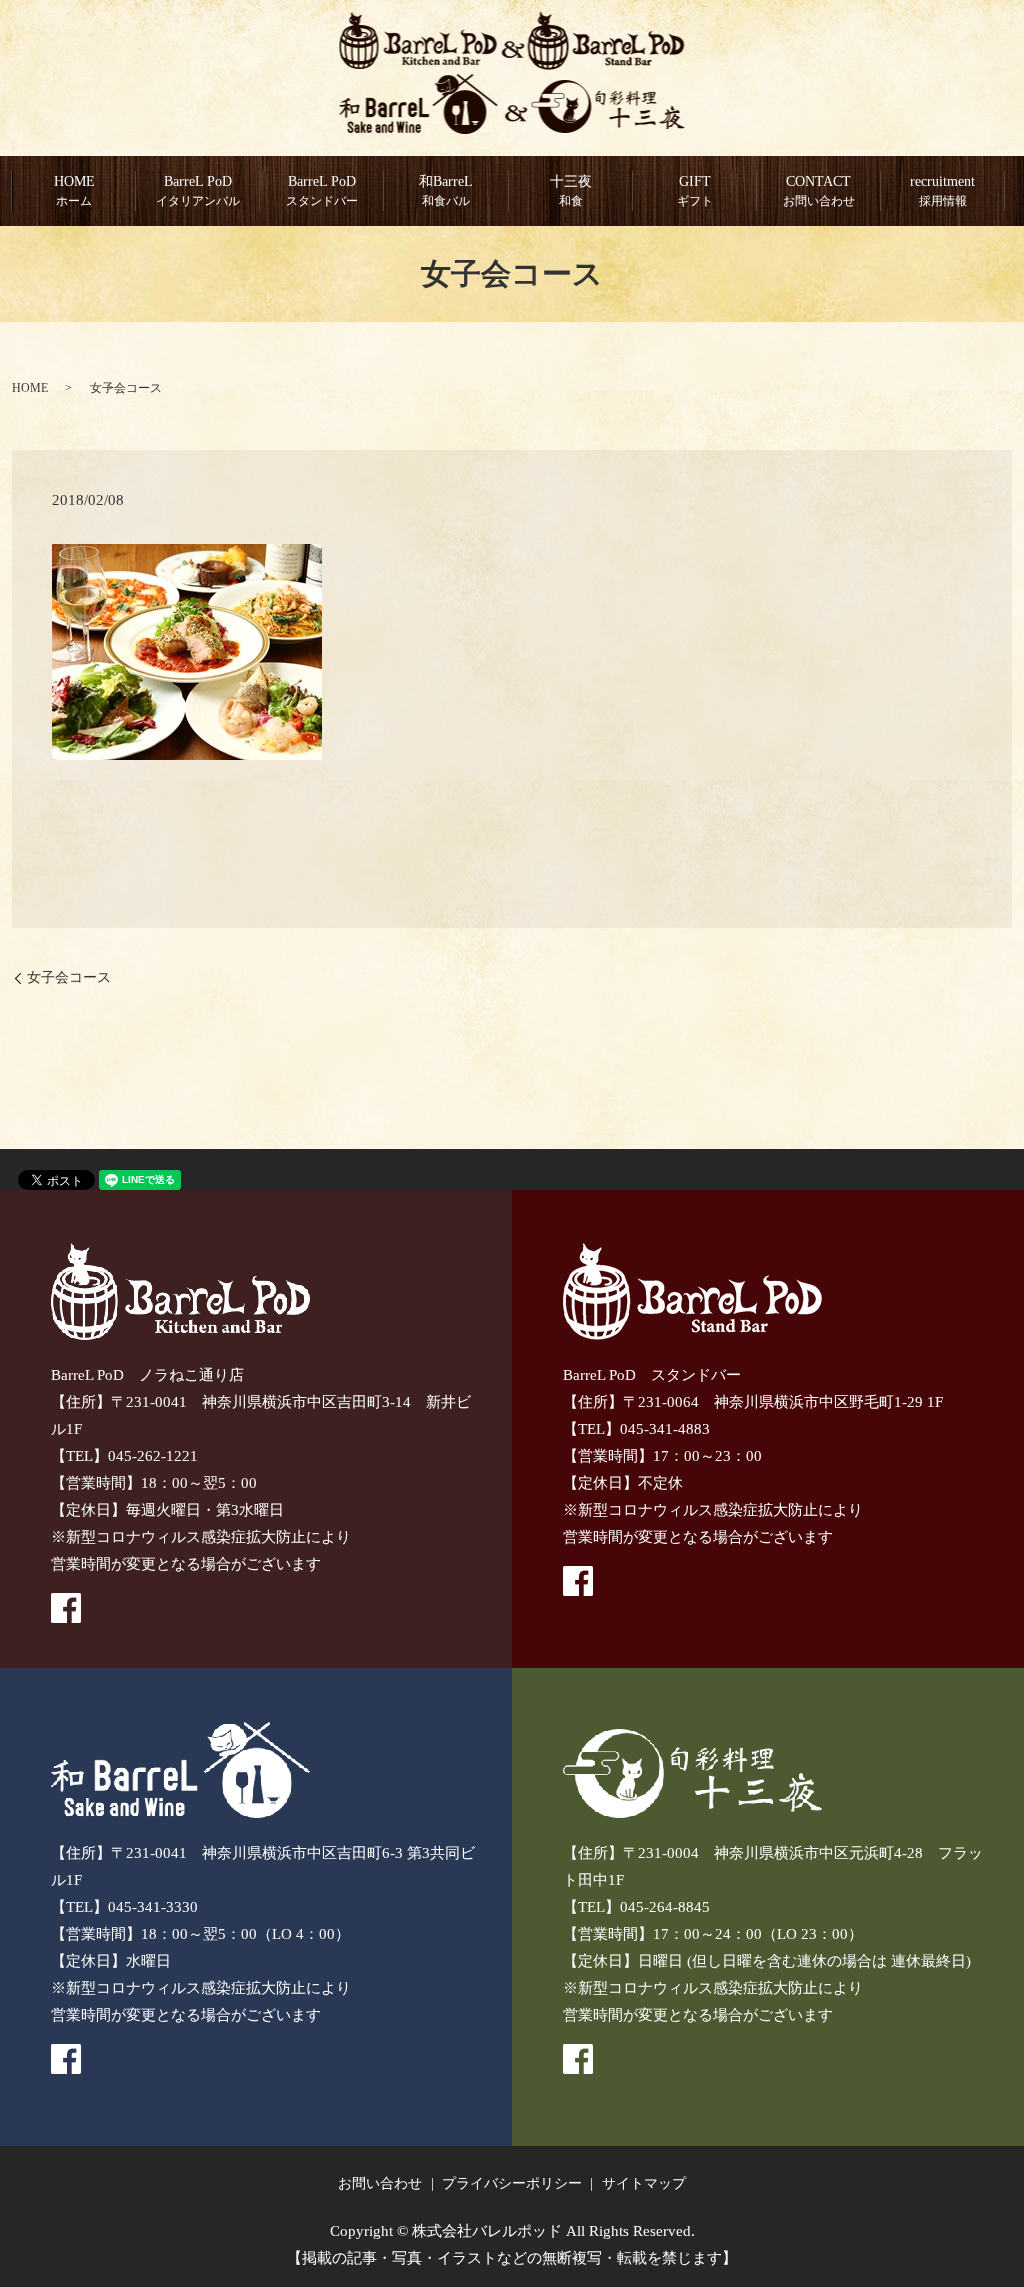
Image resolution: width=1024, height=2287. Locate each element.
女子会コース (69, 977)
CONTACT (819, 191)
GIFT (695, 191)
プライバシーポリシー (512, 2183)
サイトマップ (644, 2183)
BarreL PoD (322, 191)
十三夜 (571, 191)
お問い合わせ (380, 2183)
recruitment (942, 191)
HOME (74, 191)
